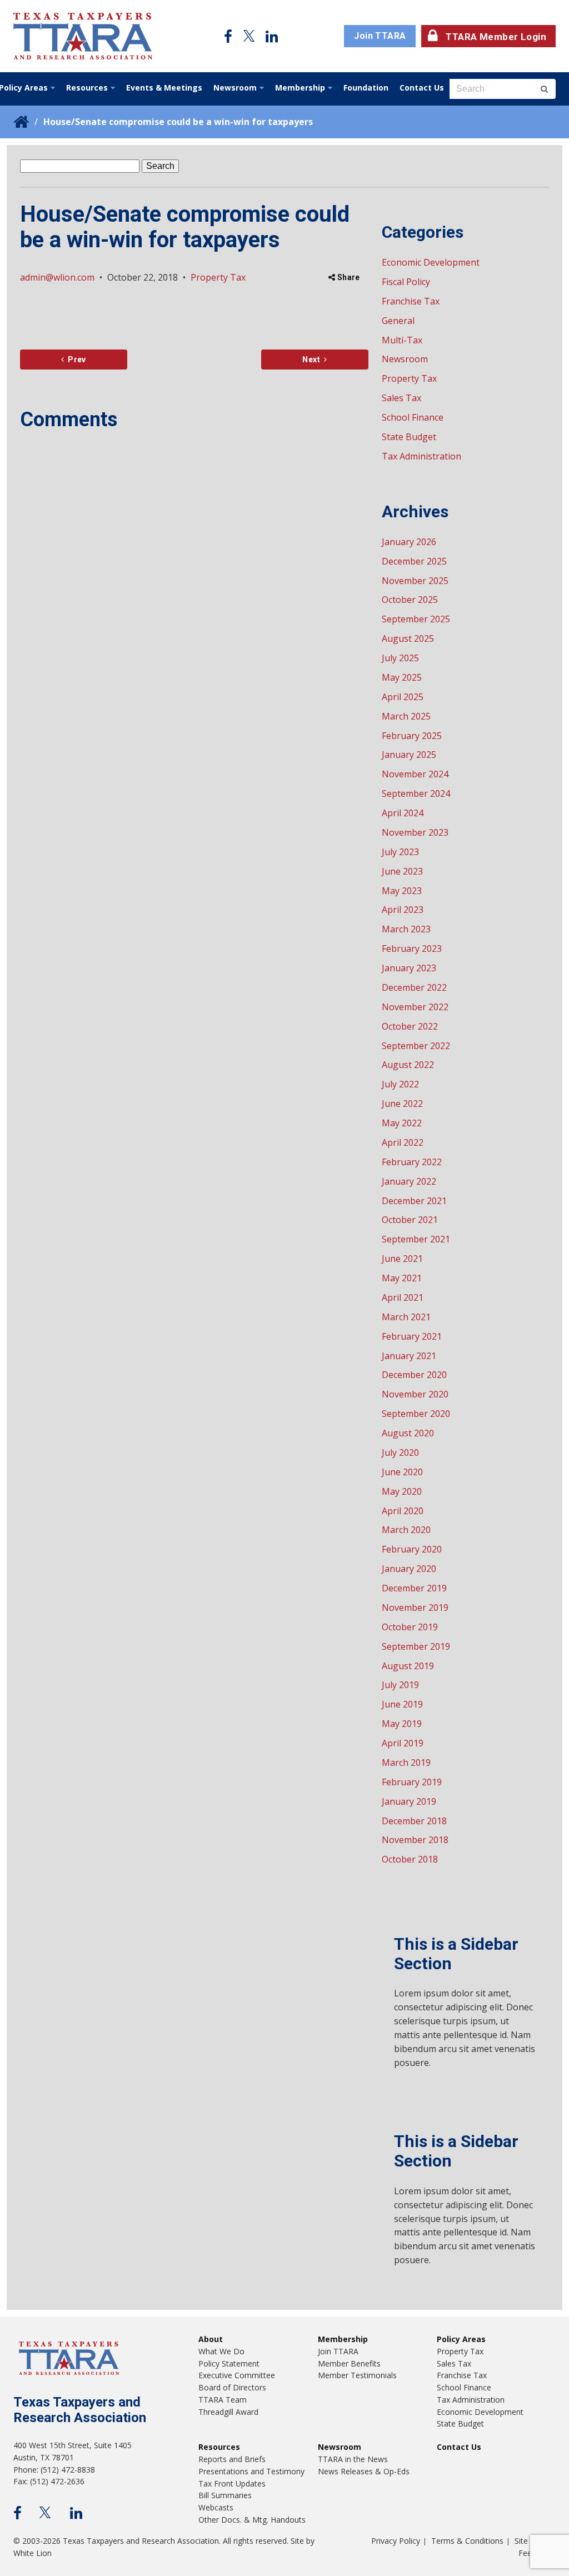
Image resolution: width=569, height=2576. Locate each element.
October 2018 (410, 1859)
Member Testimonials (357, 2375)
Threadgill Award (228, 2412)
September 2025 (416, 619)
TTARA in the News (353, 2459)
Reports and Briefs (232, 2459)
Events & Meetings (164, 88)
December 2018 (414, 1821)
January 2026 (409, 542)
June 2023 (402, 871)
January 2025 (409, 755)
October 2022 (410, 1026)
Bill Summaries (225, 2495)
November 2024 (415, 774)
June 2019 (402, 1704)
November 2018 (415, 1840)
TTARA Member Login (496, 37)
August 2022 (408, 1065)
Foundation (366, 88)
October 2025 (410, 600)
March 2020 (406, 1530)
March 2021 (406, 1317)
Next (311, 360)
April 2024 (403, 813)
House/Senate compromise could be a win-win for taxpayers (178, 122)
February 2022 (412, 1162)
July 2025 (400, 658)
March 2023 (406, 929)
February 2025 (412, 736)
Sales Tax (401, 398)
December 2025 (414, 561)
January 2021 (409, 1356)
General (398, 321)
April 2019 (403, 1743)
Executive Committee (237, 2375)
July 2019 (400, 1685)
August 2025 (408, 638)
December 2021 (414, 1201)
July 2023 (400, 852)
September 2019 (416, 1646)
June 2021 (402, 1259)
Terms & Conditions (467, 2541)
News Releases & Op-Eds (364, 2471)
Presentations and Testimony (251, 2471)
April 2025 (403, 697)
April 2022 (403, 1142)
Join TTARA (380, 36)
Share (348, 277)
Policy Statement (229, 2363)
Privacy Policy (396, 2541)
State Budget (409, 437)
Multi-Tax (402, 340)
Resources (87, 88)
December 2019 (414, 1588)
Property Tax (218, 277)
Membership (300, 88)
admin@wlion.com (57, 277)
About (211, 2339)
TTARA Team (223, 2400)
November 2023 (415, 832)
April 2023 (403, 910)
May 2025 (402, 677)
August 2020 (408, 1433)
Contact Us (422, 88)
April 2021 (403, 1297)
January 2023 (409, 968)
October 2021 (410, 1220)
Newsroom (235, 88)
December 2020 (414, 1375)
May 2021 (402, 1278)
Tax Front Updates (232, 2483)
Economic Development (431, 262)
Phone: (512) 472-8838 (54, 2470)
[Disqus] (194, 584)
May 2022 (402, 1123)
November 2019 (415, 1607)
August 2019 (408, 1666)
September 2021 (416, 1239)
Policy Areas (461, 2339)
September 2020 (416, 1414)
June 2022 (402, 1104)
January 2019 (409, 1801)
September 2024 (416, 793)
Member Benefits (349, 2363)
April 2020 (403, 1511)
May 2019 (402, 1724)
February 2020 (412, 1549)
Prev (75, 360)
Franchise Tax (411, 301)
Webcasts (216, 2507)
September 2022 (416, 1046)
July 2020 (400, 1452)
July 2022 (400, 1084)
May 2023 (402, 891)
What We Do (221, 2351)
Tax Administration (421, 456)
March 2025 (406, 716)
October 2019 (410, 1627)
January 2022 (409, 1181)
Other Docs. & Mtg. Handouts (252, 2520)
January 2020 (409, 1569)
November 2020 (415, 1394)
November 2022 (415, 1007)
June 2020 (402, 1472)
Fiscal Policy (406, 282)
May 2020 (402, 1491)
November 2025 (415, 581)
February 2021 (412, 1336)
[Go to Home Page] (83, 36)
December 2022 (414, 987)
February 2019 (412, 1782)
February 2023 (412, 948)
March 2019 (406, 1763)
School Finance (413, 417)
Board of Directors (232, 2387)
